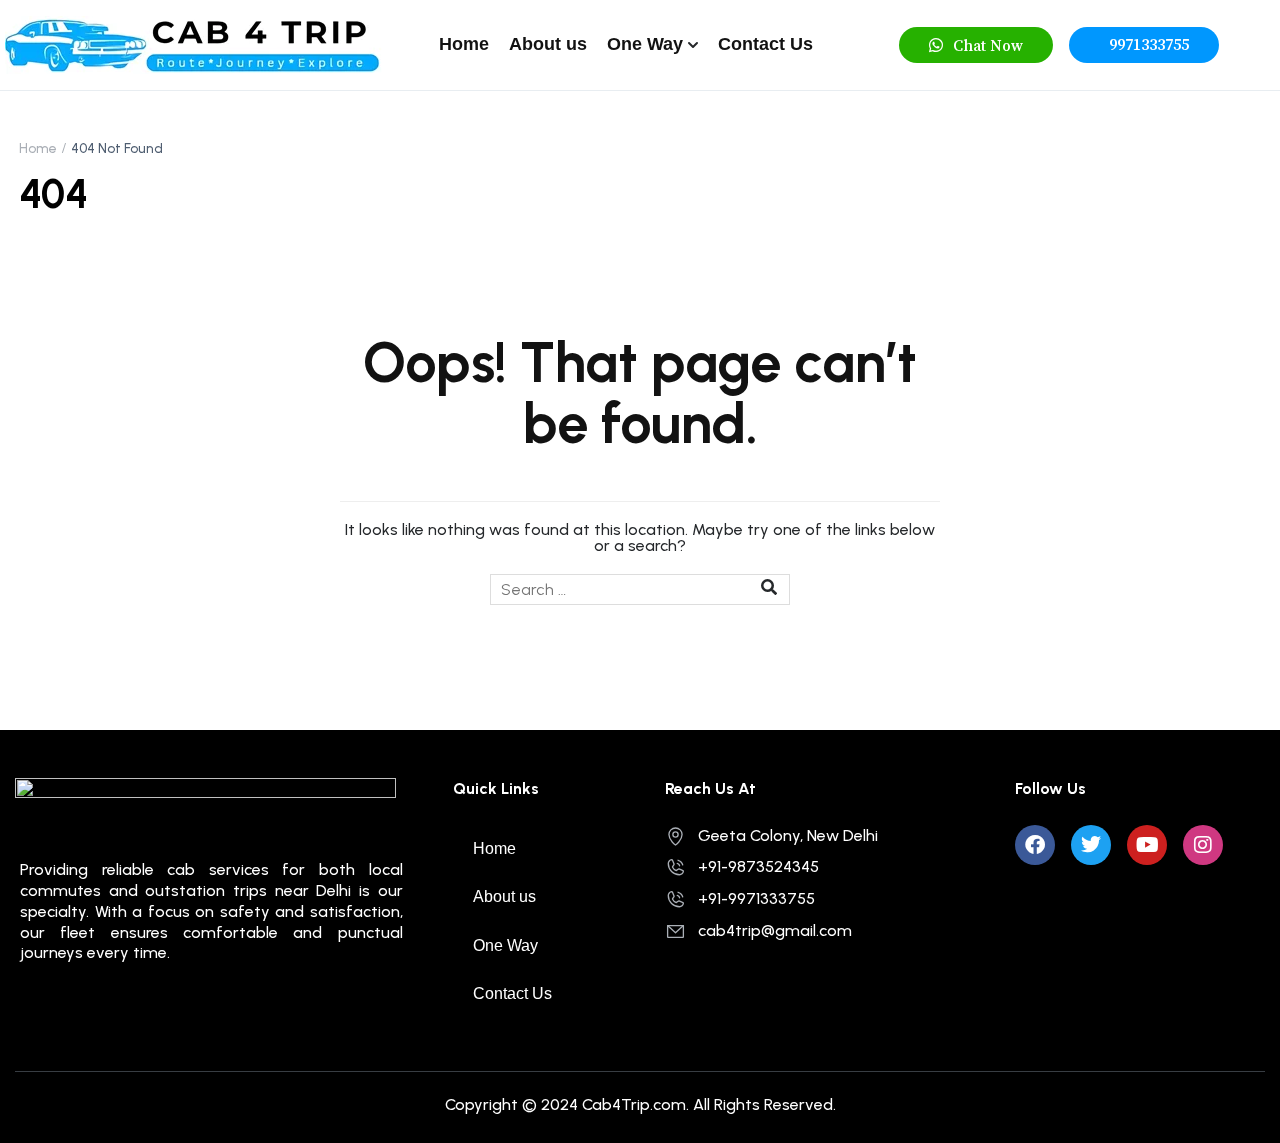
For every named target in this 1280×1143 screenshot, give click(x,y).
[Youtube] (1147, 845)
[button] (976, 45)
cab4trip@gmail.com (775, 930)
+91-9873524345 (758, 866)
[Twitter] (1091, 845)
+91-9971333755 (756, 898)
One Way (645, 44)
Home (464, 44)
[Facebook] (1035, 845)
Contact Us (765, 44)
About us (548, 44)
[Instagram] (1203, 845)
